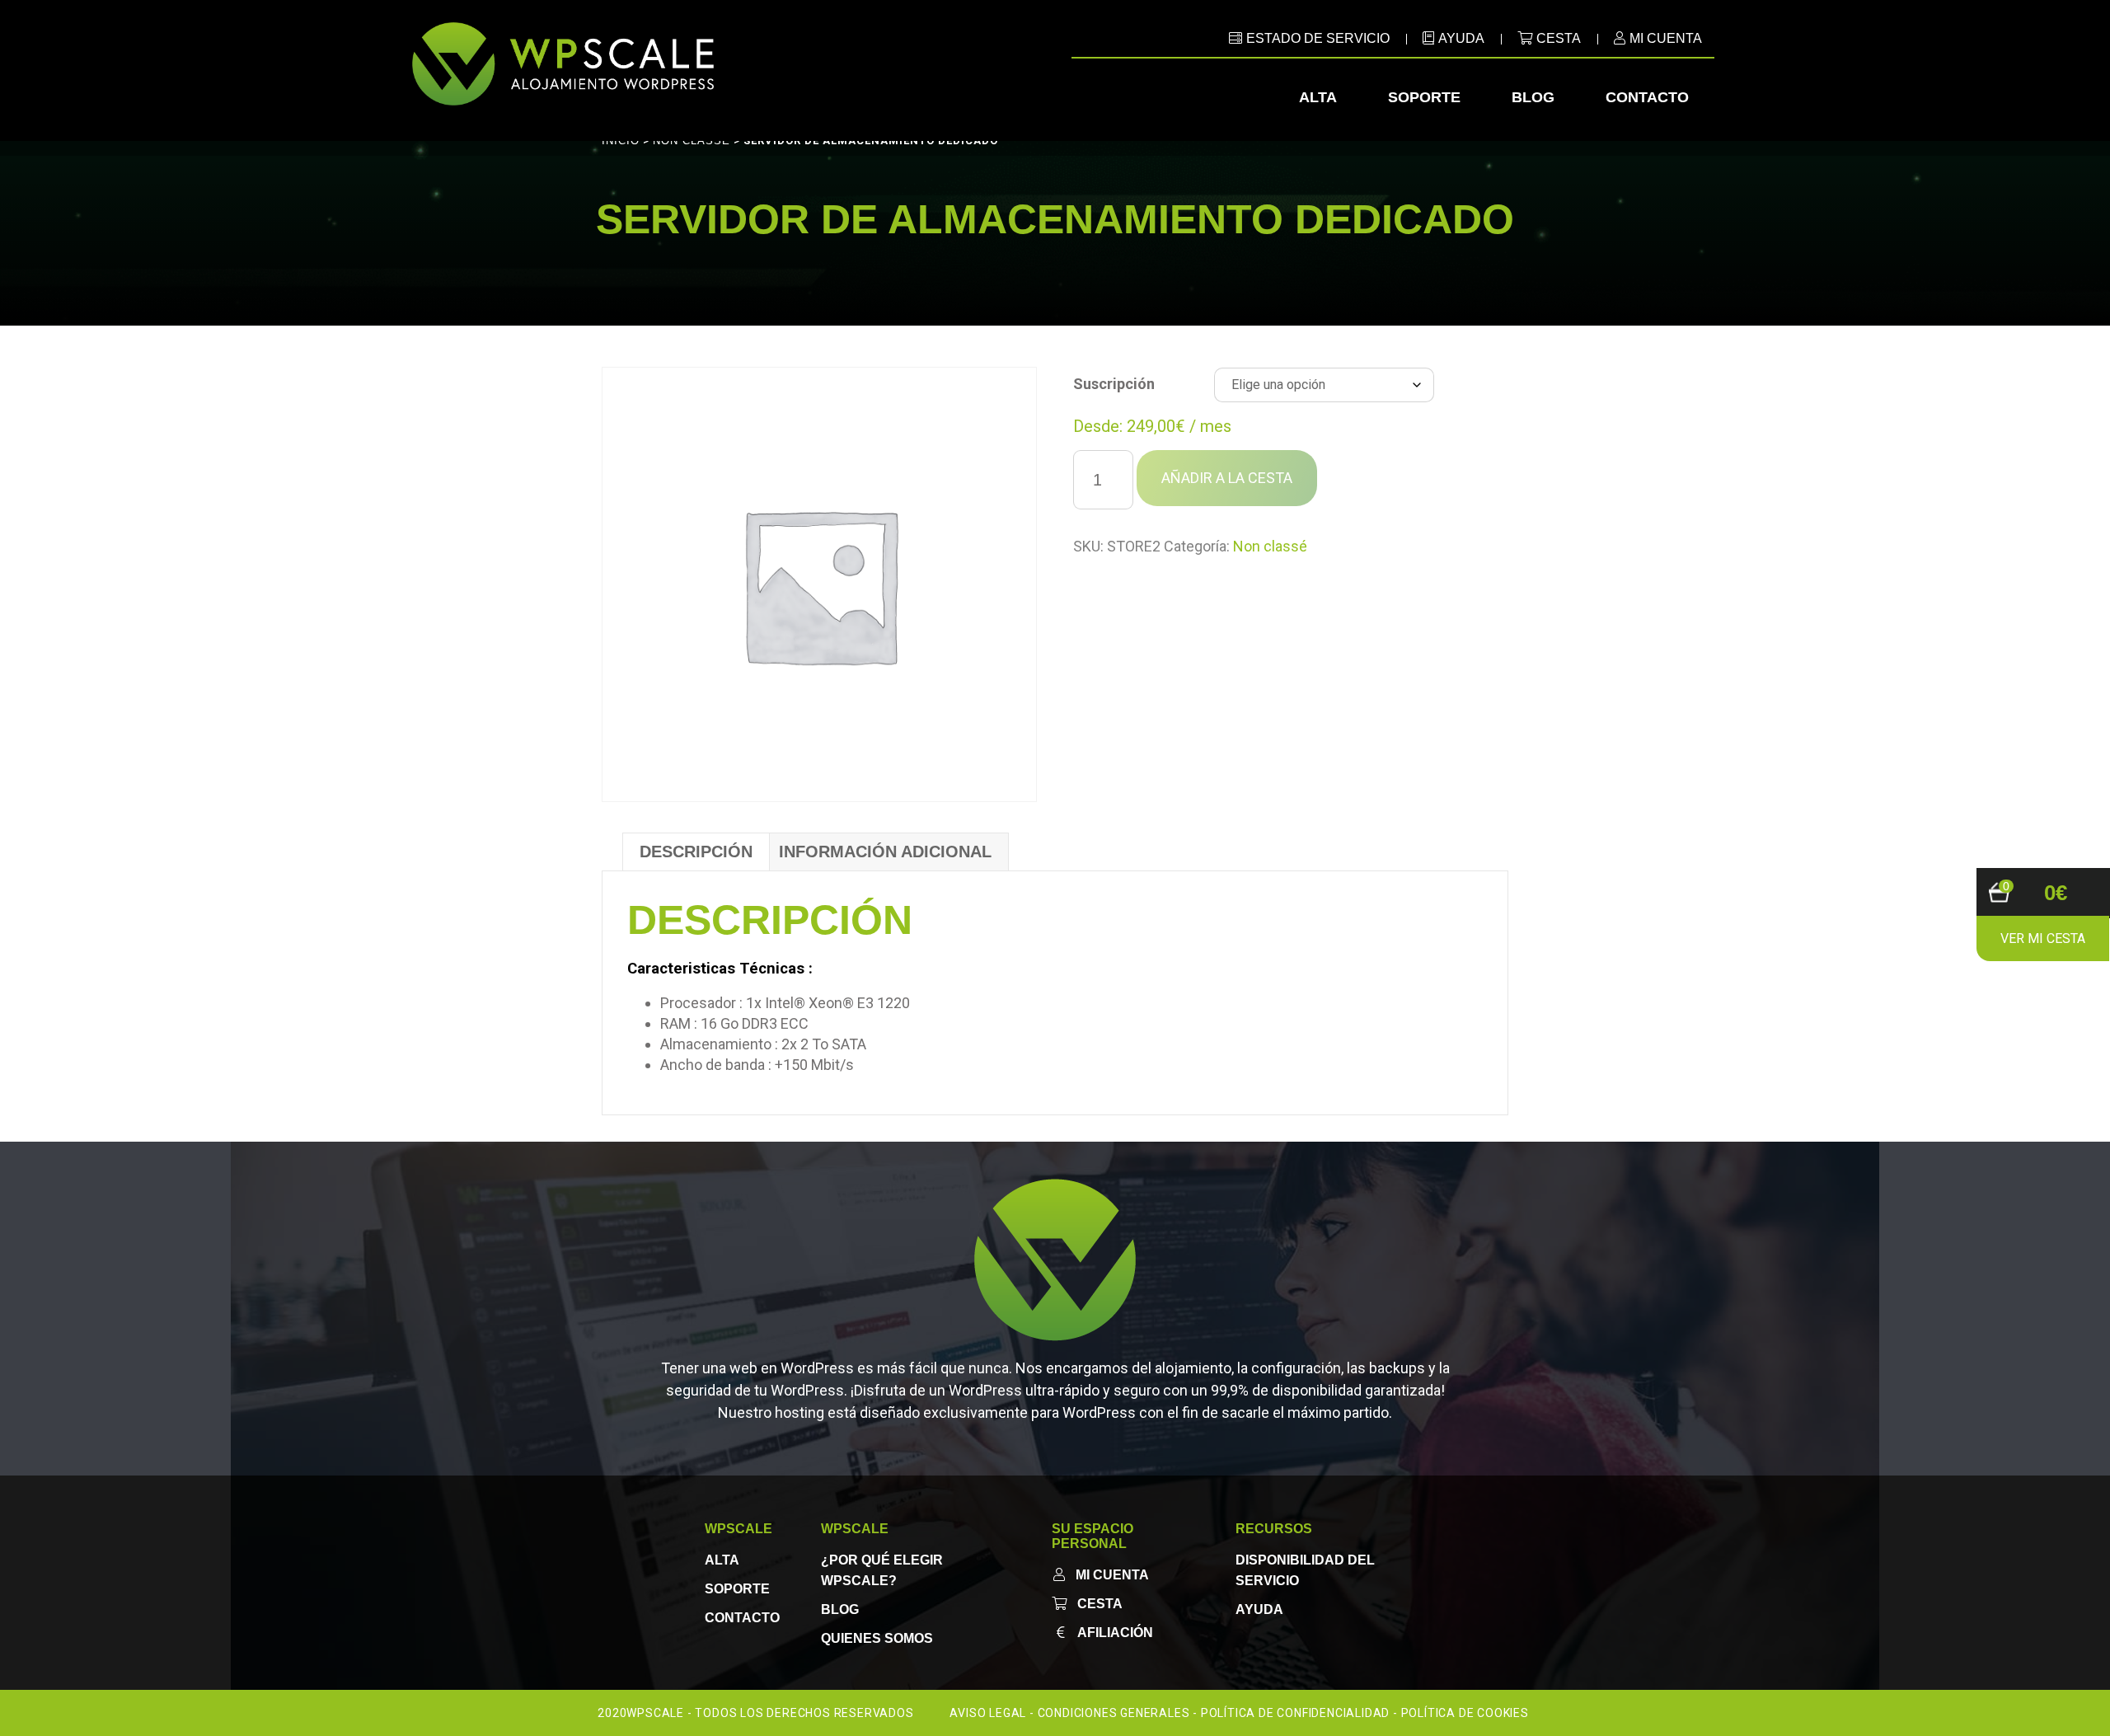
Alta (1318, 97)
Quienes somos (877, 1638)
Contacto (1647, 97)
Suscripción (1114, 384)
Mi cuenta (1112, 1575)
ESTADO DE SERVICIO (1318, 38)
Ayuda (1259, 1609)
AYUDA (1461, 38)
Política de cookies (1465, 1713)
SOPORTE (737, 1589)
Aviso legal (988, 1713)
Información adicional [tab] (885, 852)
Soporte (1424, 97)
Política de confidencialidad (1295, 1713)
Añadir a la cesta (1227, 478)
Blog (1533, 97)
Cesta (1559, 38)
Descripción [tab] (696, 852)
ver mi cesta (2043, 938)
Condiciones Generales (1114, 1713)
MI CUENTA (1666, 38)
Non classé (1270, 546)
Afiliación (1115, 1633)
